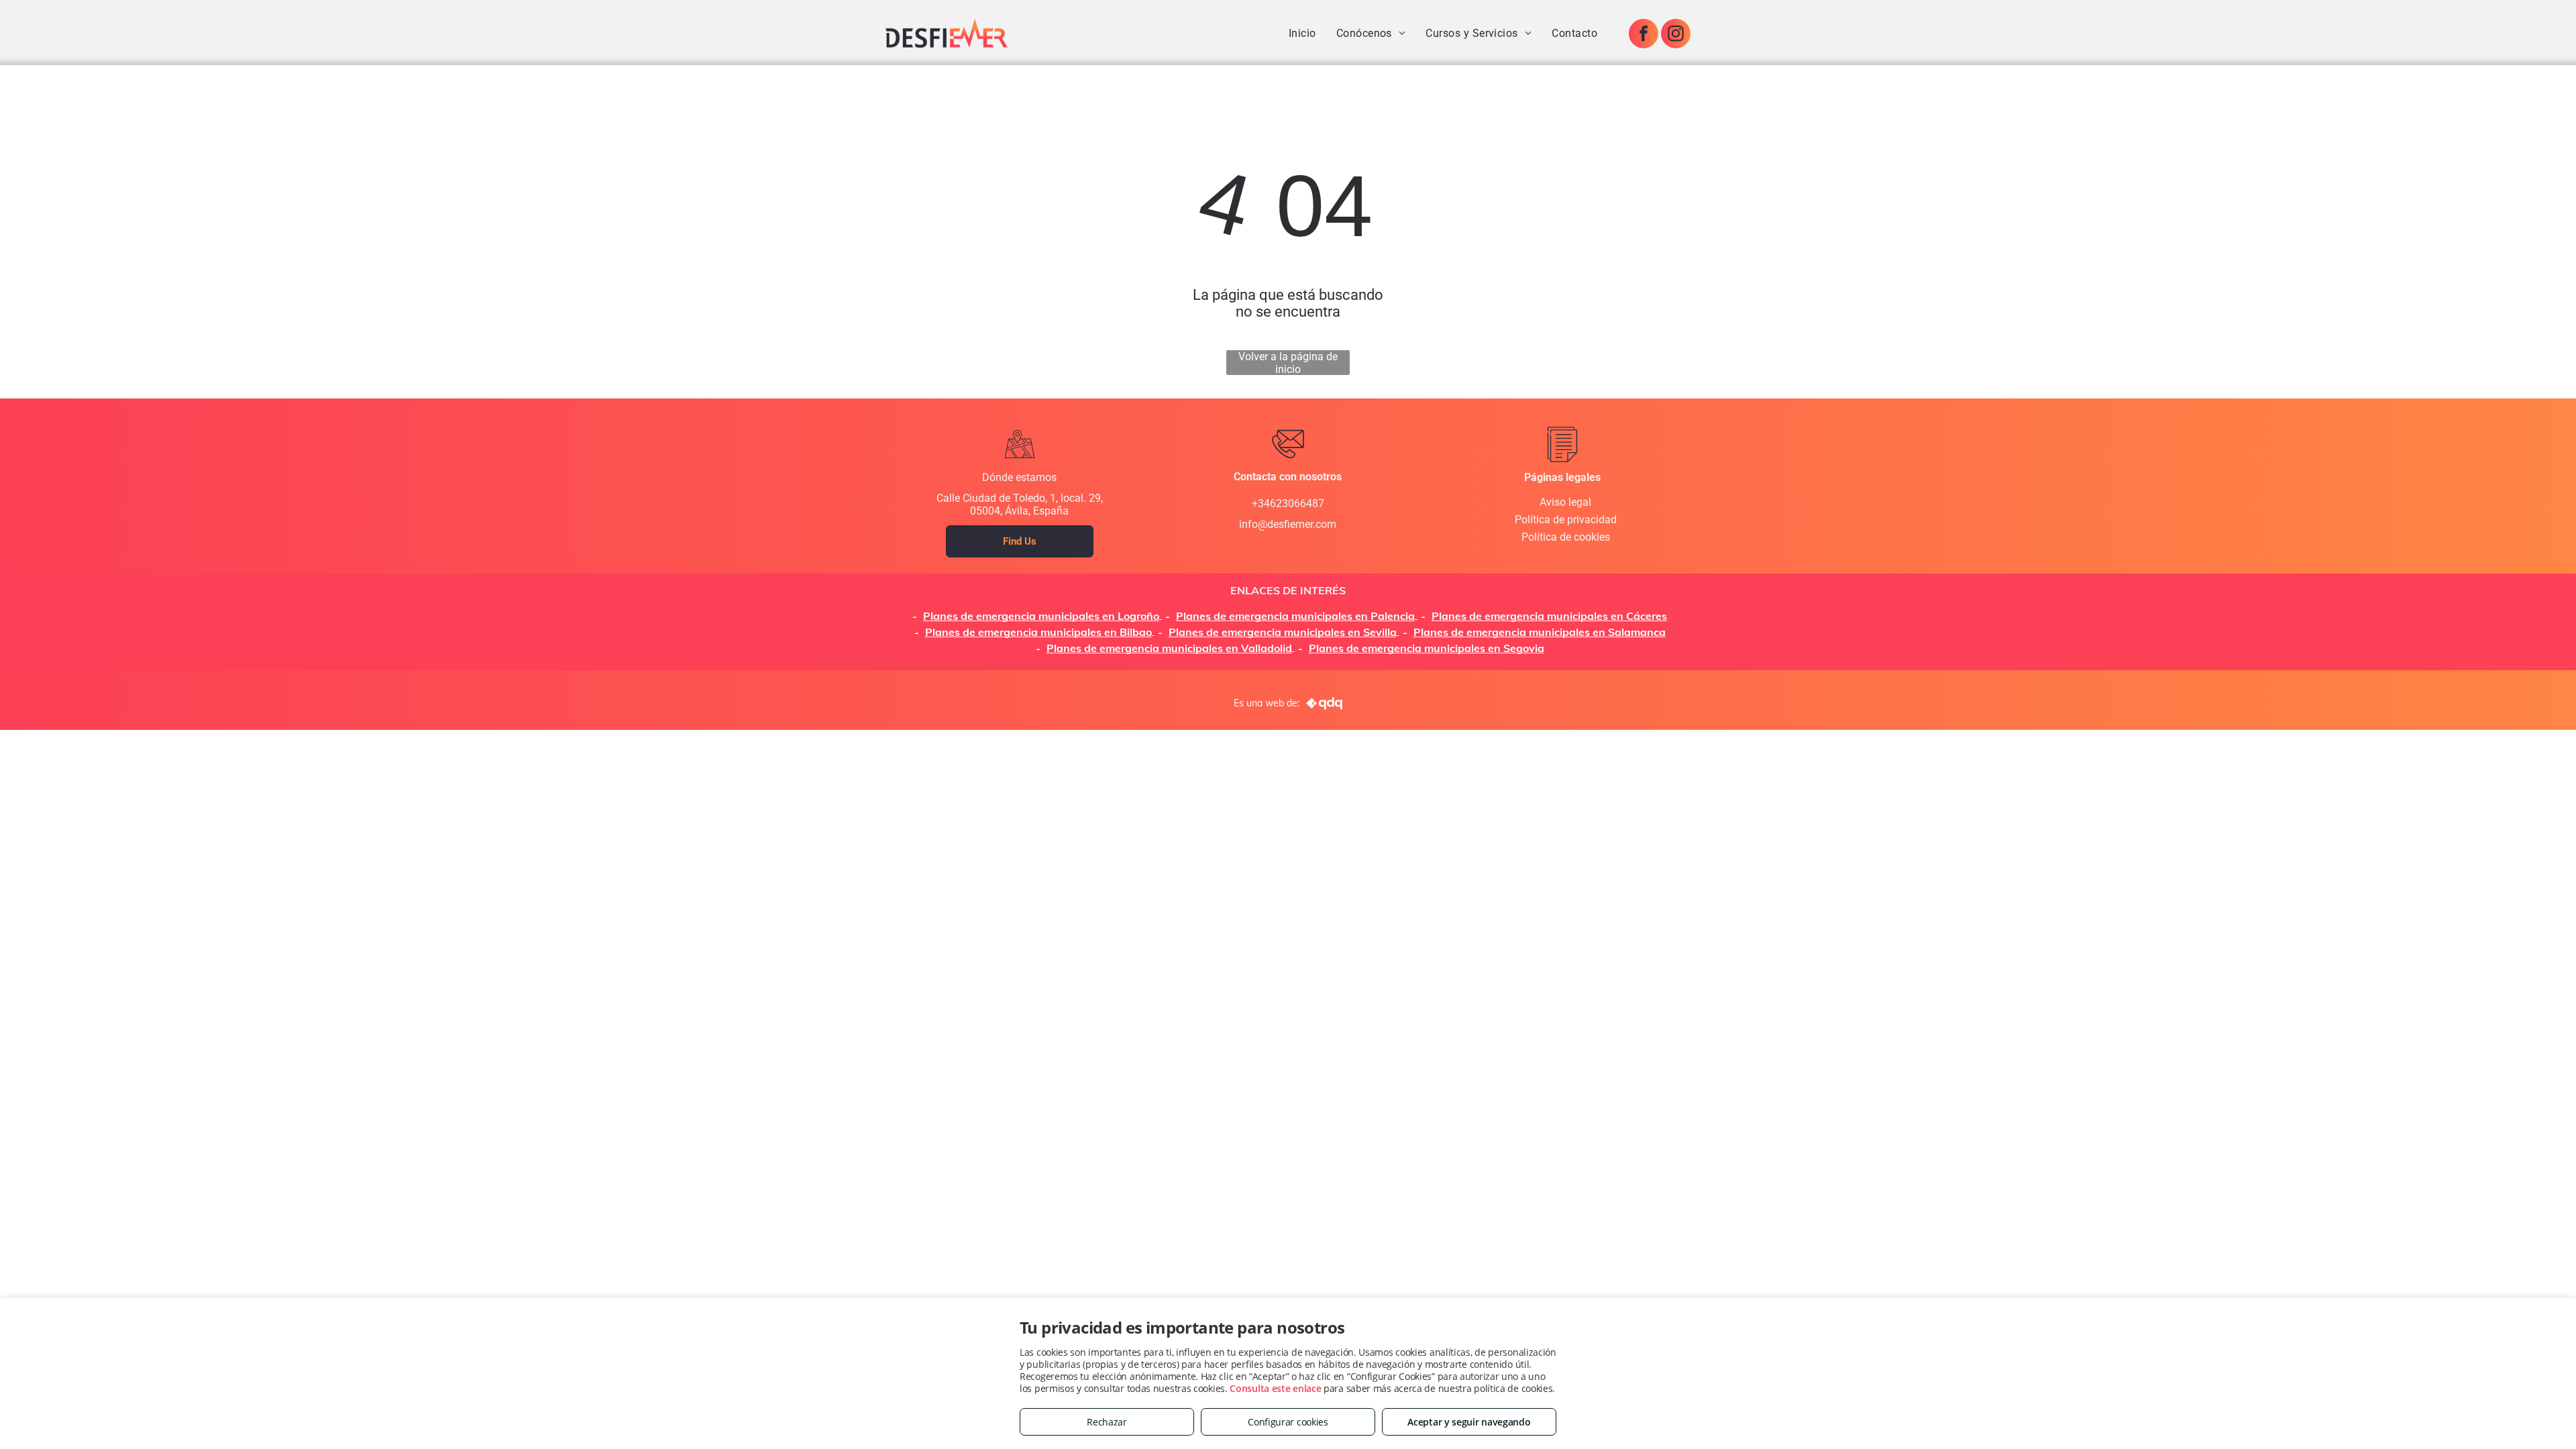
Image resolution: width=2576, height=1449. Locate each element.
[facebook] (1644, 35)
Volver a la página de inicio (1288, 363)
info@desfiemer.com (1288, 524)
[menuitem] (1302, 33)
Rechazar (1107, 1422)
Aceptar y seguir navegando (1469, 1422)
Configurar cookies (1288, 1422)
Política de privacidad (1566, 520)
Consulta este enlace (1275, 1388)
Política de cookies (1566, 537)
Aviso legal (1565, 502)
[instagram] (1676, 35)
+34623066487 (1288, 503)
